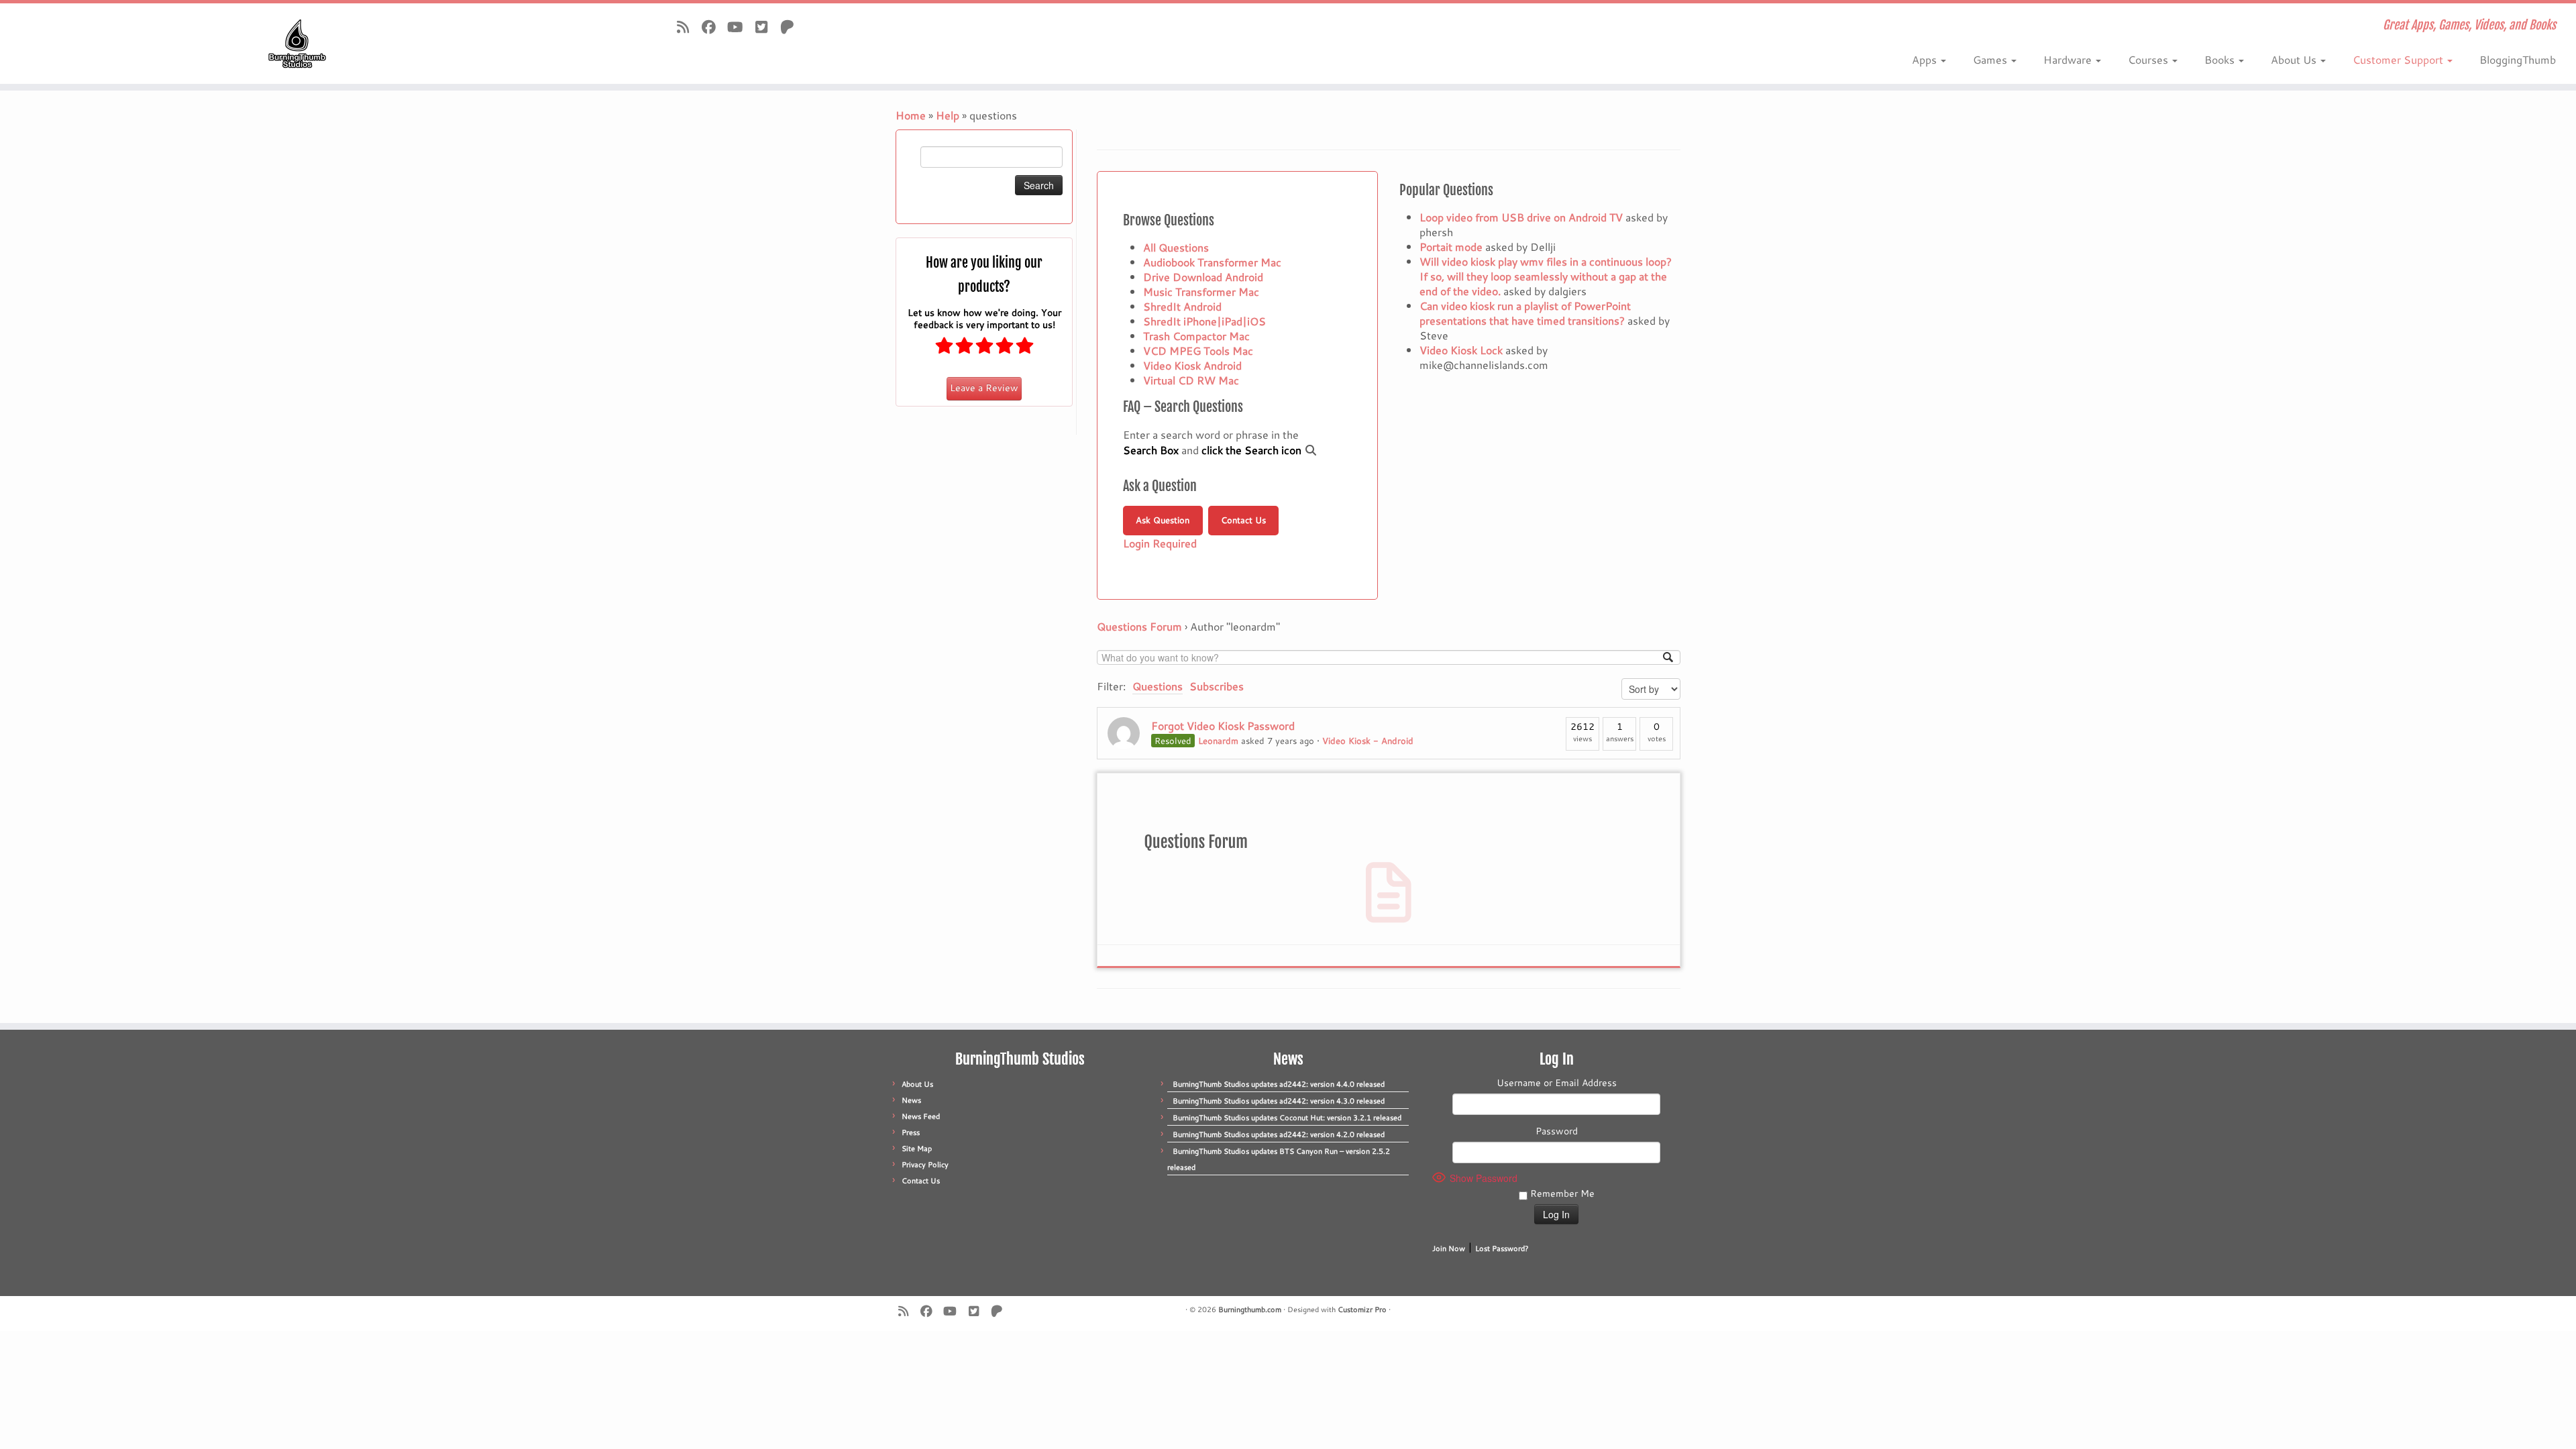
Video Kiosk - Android (1368, 741)
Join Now (1449, 1248)
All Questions (1176, 247)
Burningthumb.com (1250, 1309)
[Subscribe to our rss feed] (687, 27)
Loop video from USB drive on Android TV (1521, 217)
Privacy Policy (925, 1165)
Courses (2149, 59)
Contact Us (1243, 520)
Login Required (1160, 543)
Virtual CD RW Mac (1191, 380)
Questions (1158, 686)
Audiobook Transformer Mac (1212, 262)
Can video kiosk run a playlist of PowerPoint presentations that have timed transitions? (1525, 313)
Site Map (917, 1148)
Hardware (2069, 59)
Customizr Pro (1362, 1309)
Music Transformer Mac (1201, 291)
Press (911, 1132)
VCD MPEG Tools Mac (1198, 351)
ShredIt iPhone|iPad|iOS (1204, 321)
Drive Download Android (1203, 277)
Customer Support (2399, 59)
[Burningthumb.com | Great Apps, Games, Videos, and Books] (297, 44)
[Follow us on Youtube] (740, 27)
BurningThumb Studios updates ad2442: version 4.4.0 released (1279, 1084)
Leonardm (1218, 741)
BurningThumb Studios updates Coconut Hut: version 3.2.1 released (1287, 1118)
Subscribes (1217, 686)
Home (911, 115)
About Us (2295, 59)
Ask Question (1163, 520)
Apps (1926, 59)
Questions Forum (1139, 626)
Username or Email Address (1557, 1083)
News (911, 1100)
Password (1557, 1131)
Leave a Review (984, 388)
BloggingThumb (2518, 59)
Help (948, 115)
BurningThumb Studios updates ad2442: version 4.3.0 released (1279, 1101)
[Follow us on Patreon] (792, 27)
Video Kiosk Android (1192, 365)
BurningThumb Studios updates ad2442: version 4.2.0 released (1279, 1134)
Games (1991, 59)
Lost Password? (1502, 1248)
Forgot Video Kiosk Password (1223, 726)
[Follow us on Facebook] (713, 27)
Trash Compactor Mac (1196, 336)
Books (2221, 59)
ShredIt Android (1182, 306)
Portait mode (1451, 247)
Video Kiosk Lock (1461, 350)
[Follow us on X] (766, 27)
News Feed (921, 1116)
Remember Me (1561, 1193)
